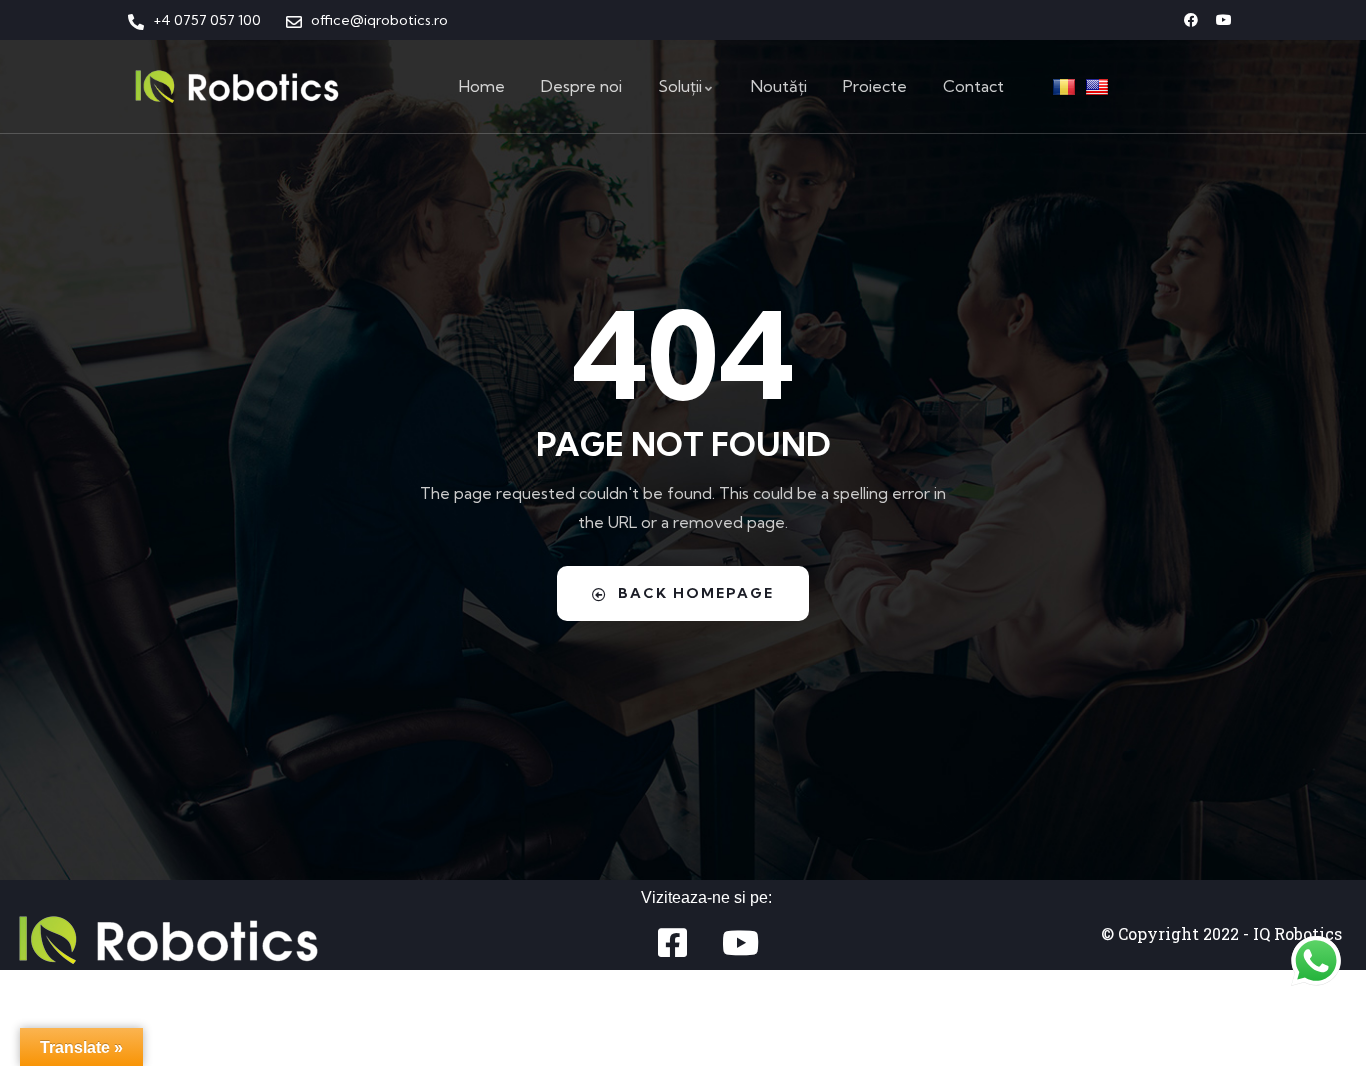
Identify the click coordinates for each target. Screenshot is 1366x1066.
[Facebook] (1191, 20)
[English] (1099, 86)
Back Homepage (696, 593)
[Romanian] (1066, 86)
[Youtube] (1224, 20)
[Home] (237, 86)
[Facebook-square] (672, 942)
